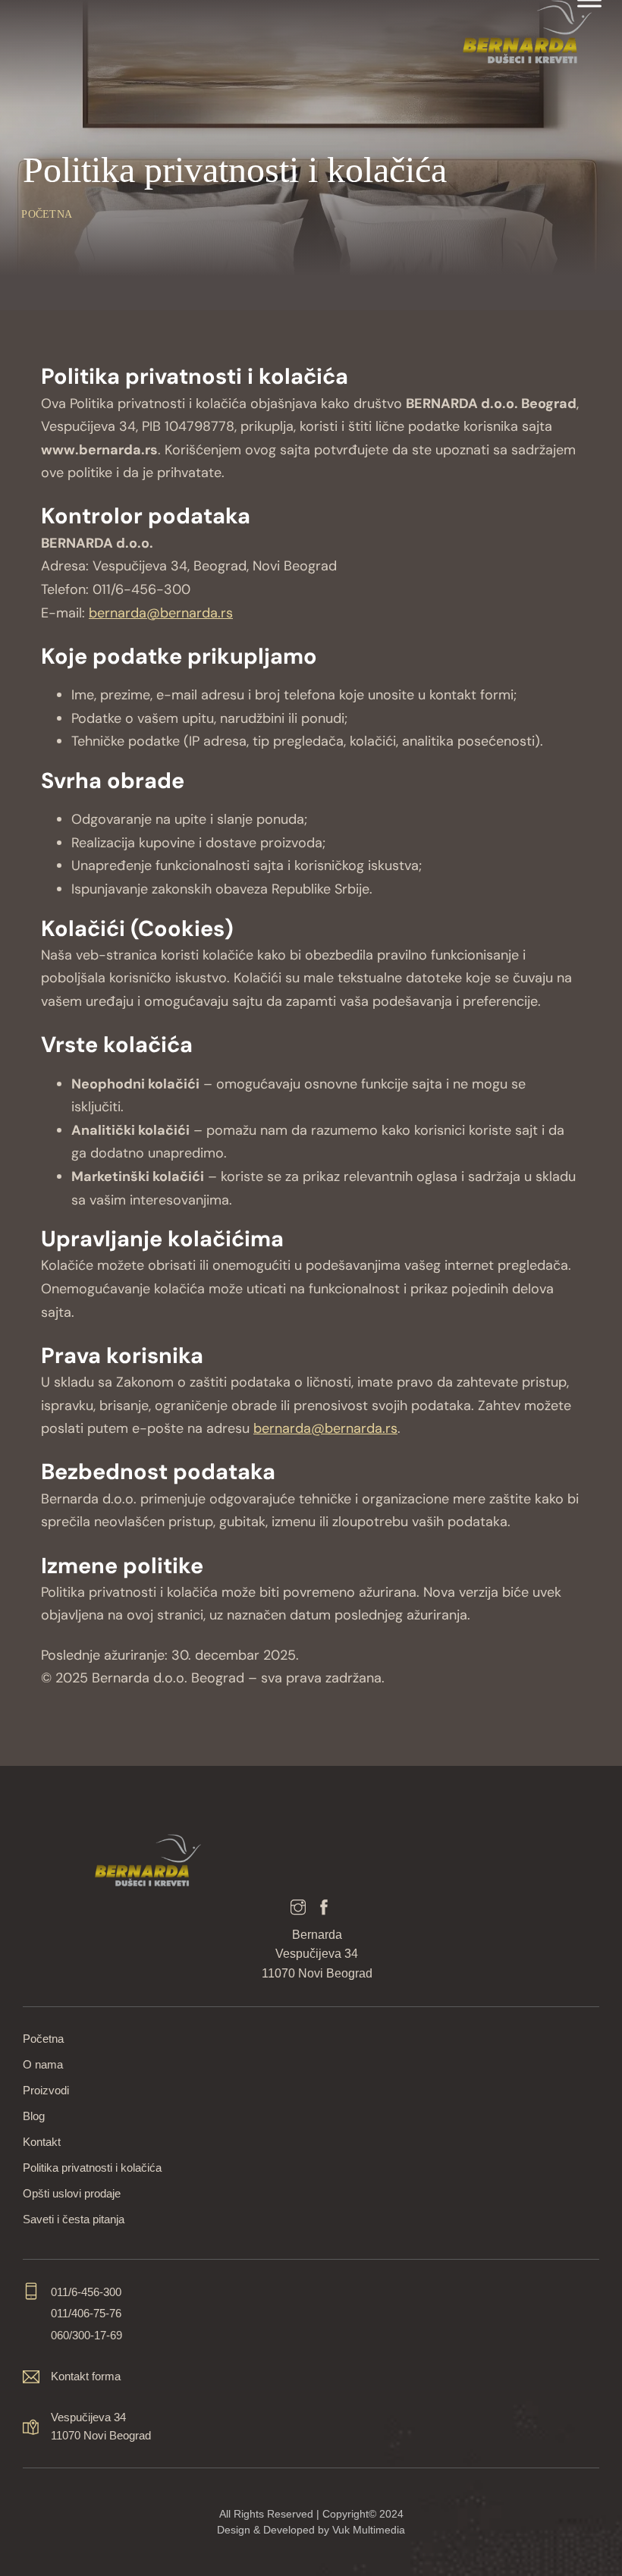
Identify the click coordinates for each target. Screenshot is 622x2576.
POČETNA (47, 214)
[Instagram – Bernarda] (298, 1909)
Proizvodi (46, 2090)
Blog (34, 2116)
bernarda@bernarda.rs (161, 613)
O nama (43, 2064)
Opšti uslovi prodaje (72, 2193)
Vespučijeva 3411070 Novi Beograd (101, 2426)
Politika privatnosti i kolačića (92, 2168)
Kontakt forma (86, 2376)
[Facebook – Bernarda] (324, 1909)
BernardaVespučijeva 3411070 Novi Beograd (317, 1954)
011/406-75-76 (86, 2313)
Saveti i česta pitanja (74, 2219)
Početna (43, 2039)
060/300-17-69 (86, 2335)
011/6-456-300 (86, 2292)
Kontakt (42, 2142)
